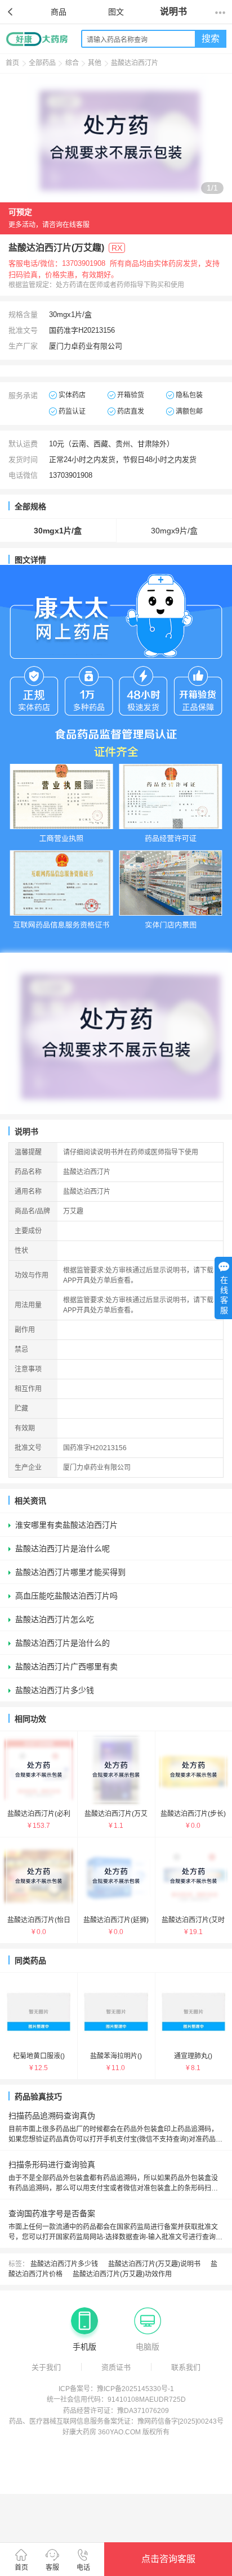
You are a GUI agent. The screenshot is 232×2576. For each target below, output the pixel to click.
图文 (116, 12)
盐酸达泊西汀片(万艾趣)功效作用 (122, 2274)
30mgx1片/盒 (58, 531)
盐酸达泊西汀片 (135, 63)
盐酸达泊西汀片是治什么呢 (63, 1549)
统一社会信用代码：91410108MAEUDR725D (116, 2400)
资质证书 (116, 2367)
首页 (12, 63)
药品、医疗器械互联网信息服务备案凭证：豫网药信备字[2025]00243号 (116, 2421)
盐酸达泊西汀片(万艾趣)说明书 (154, 2264)
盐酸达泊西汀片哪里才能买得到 (70, 1572)
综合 (72, 63)
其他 (95, 63)
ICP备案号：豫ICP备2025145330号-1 (116, 2389)
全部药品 (42, 63)
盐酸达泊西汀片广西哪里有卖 (66, 1667)
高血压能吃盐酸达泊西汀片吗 (66, 1596)
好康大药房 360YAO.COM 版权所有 (116, 2432)
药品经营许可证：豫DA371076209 (116, 2411)
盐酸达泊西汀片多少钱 (55, 1690)
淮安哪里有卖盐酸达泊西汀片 (66, 1525)
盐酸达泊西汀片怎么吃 (55, 1619)
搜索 (211, 39)
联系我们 (186, 2367)
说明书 (173, 12)
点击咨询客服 (168, 2559)
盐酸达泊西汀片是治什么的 (63, 1643)
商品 (59, 12)
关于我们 (46, 2367)
